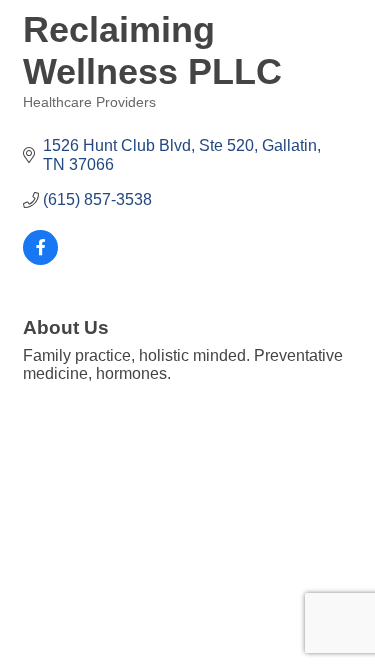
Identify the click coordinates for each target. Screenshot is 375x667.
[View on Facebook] (40, 259)
